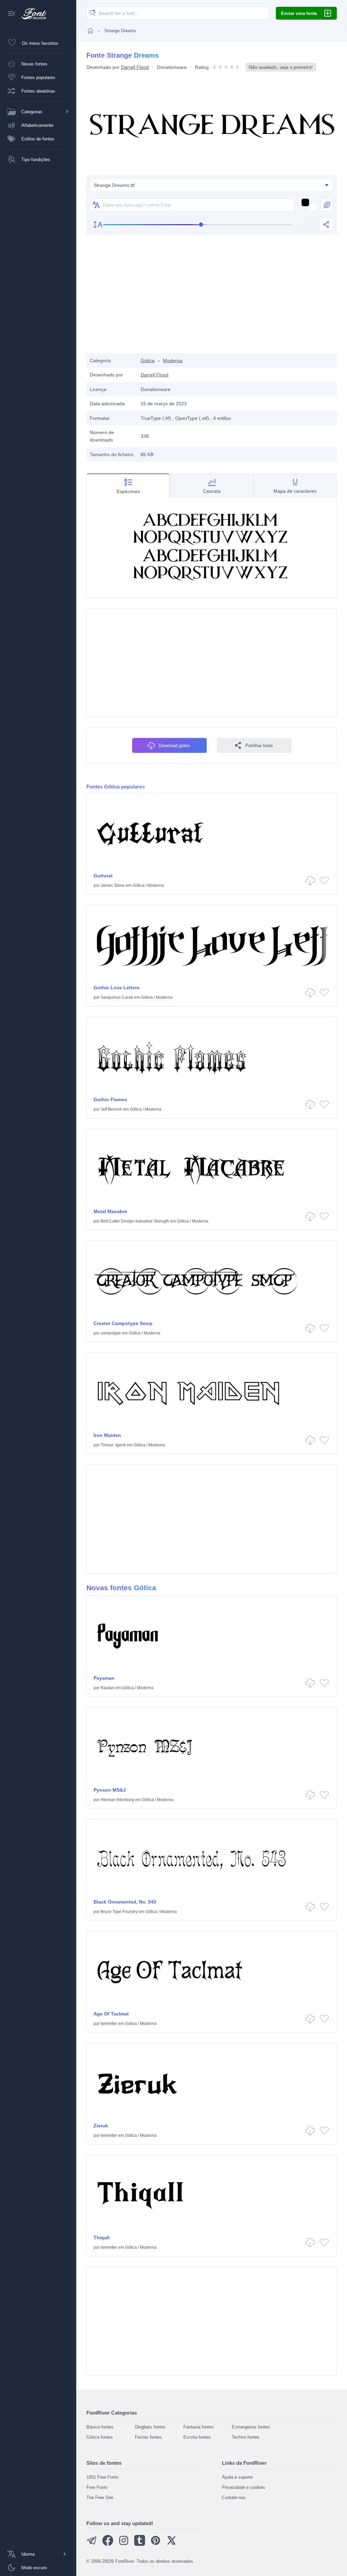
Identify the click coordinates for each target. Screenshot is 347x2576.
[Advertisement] (212, 299)
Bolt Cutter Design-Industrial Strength (135, 1221)
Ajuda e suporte (237, 2477)
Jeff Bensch (111, 1109)
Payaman (104, 1678)
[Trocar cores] (327, 205)
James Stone (113, 885)
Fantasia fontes (199, 2427)
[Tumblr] (140, 2544)
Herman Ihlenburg (117, 1800)
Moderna (173, 360)
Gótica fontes (100, 2437)
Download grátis (174, 746)
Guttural (103, 876)
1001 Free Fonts (103, 2477)
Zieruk (101, 2126)
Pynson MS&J (110, 1790)
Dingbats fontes (150, 2427)
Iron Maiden (107, 1435)
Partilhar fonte (259, 746)
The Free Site (100, 2497)
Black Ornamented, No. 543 (125, 1902)
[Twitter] (171, 2544)
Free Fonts (97, 2487)
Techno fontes (246, 2437)
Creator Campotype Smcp (123, 1323)
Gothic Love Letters (117, 988)
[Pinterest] (156, 2544)
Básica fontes (100, 2427)
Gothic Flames (110, 1099)
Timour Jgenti (113, 1445)
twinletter (109, 2024)
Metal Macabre (110, 1211)
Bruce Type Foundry (119, 1912)
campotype (111, 1333)
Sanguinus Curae (117, 997)
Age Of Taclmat (111, 2014)
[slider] (198, 225)
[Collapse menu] (12, 14)
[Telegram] (92, 2544)
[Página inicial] (90, 31)
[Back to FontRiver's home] (31, 14)
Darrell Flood (135, 67)
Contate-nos (234, 2497)
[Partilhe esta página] (326, 225)
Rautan (107, 1688)
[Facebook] (108, 2544)
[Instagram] (124, 2544)
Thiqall (101, 2238)
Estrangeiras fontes (251, 2427)
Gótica (148, 360)
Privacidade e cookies (244, 2487)
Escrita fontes (197, 2437)
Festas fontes (148, 2437)
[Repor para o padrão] (309, 225)
